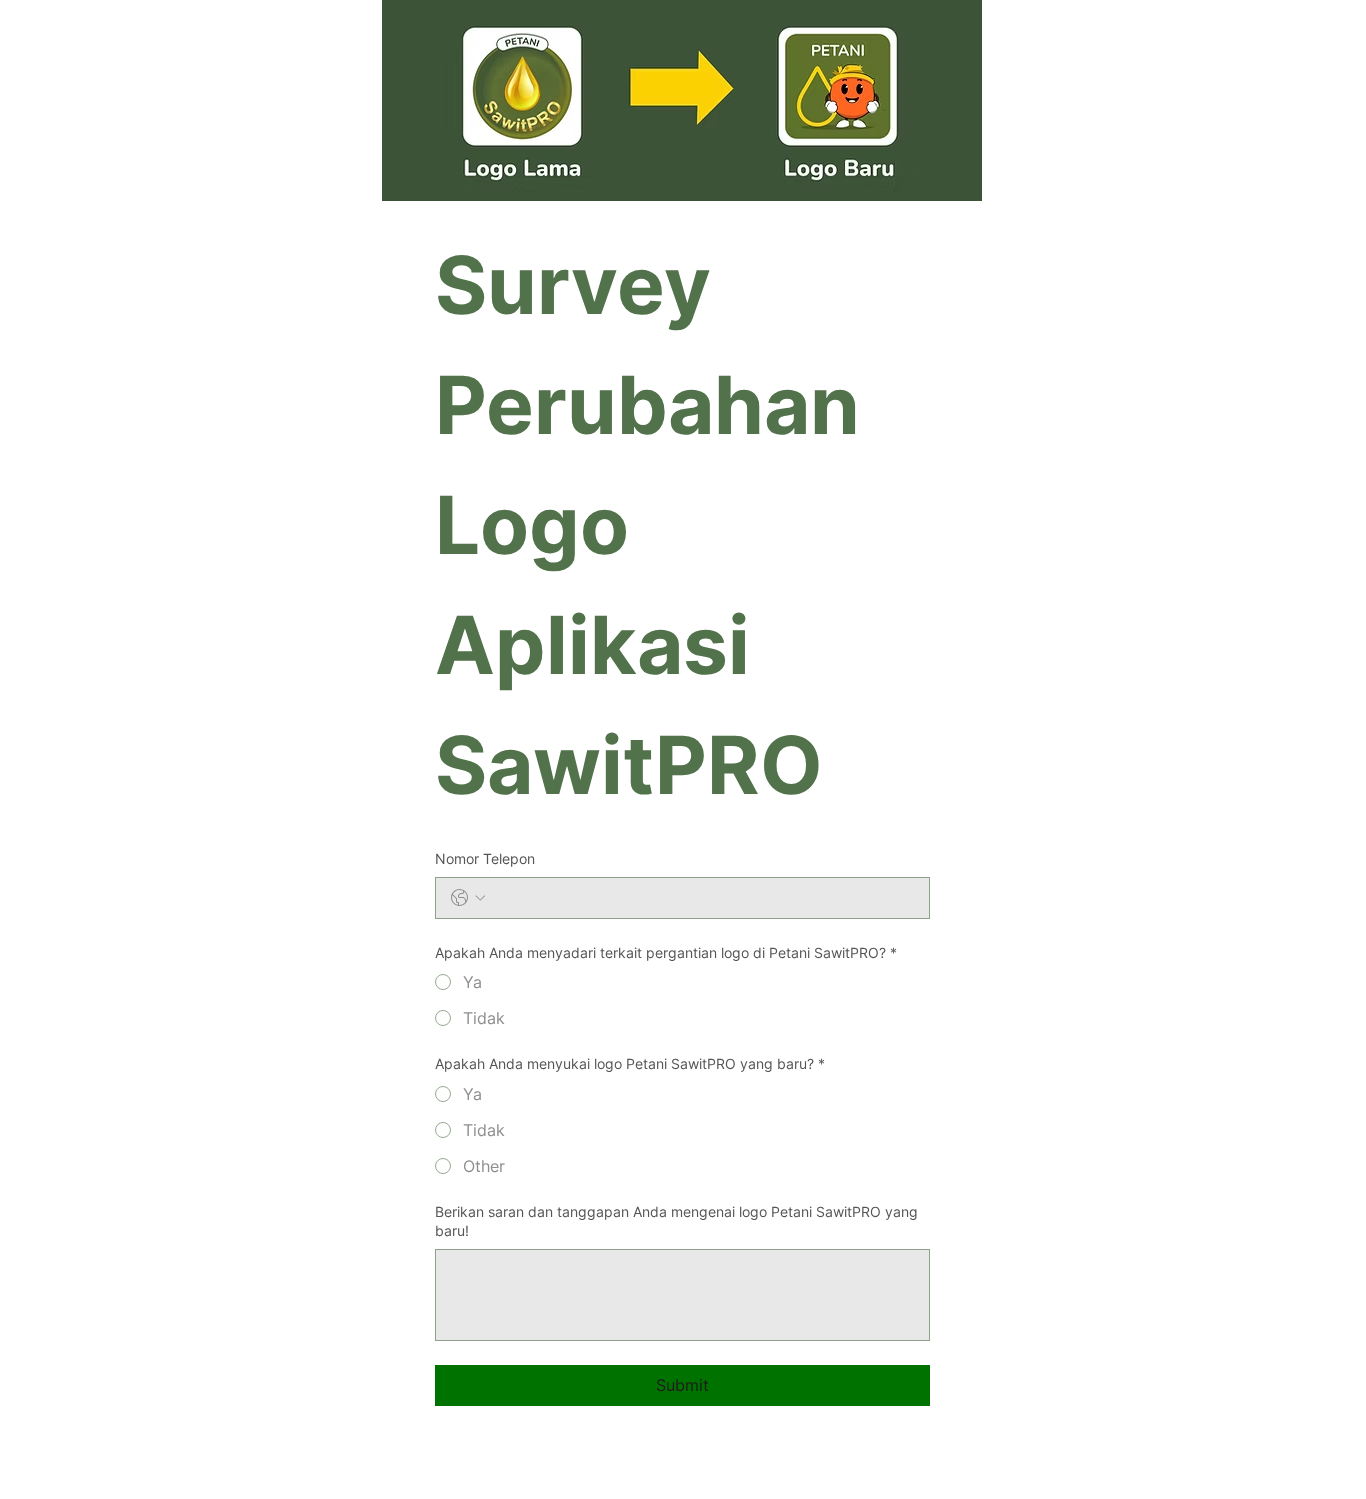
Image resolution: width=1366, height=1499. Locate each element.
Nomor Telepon (485, 858)
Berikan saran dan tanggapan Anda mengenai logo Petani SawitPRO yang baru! (676, 1221)
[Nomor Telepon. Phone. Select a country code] (468, 898)
